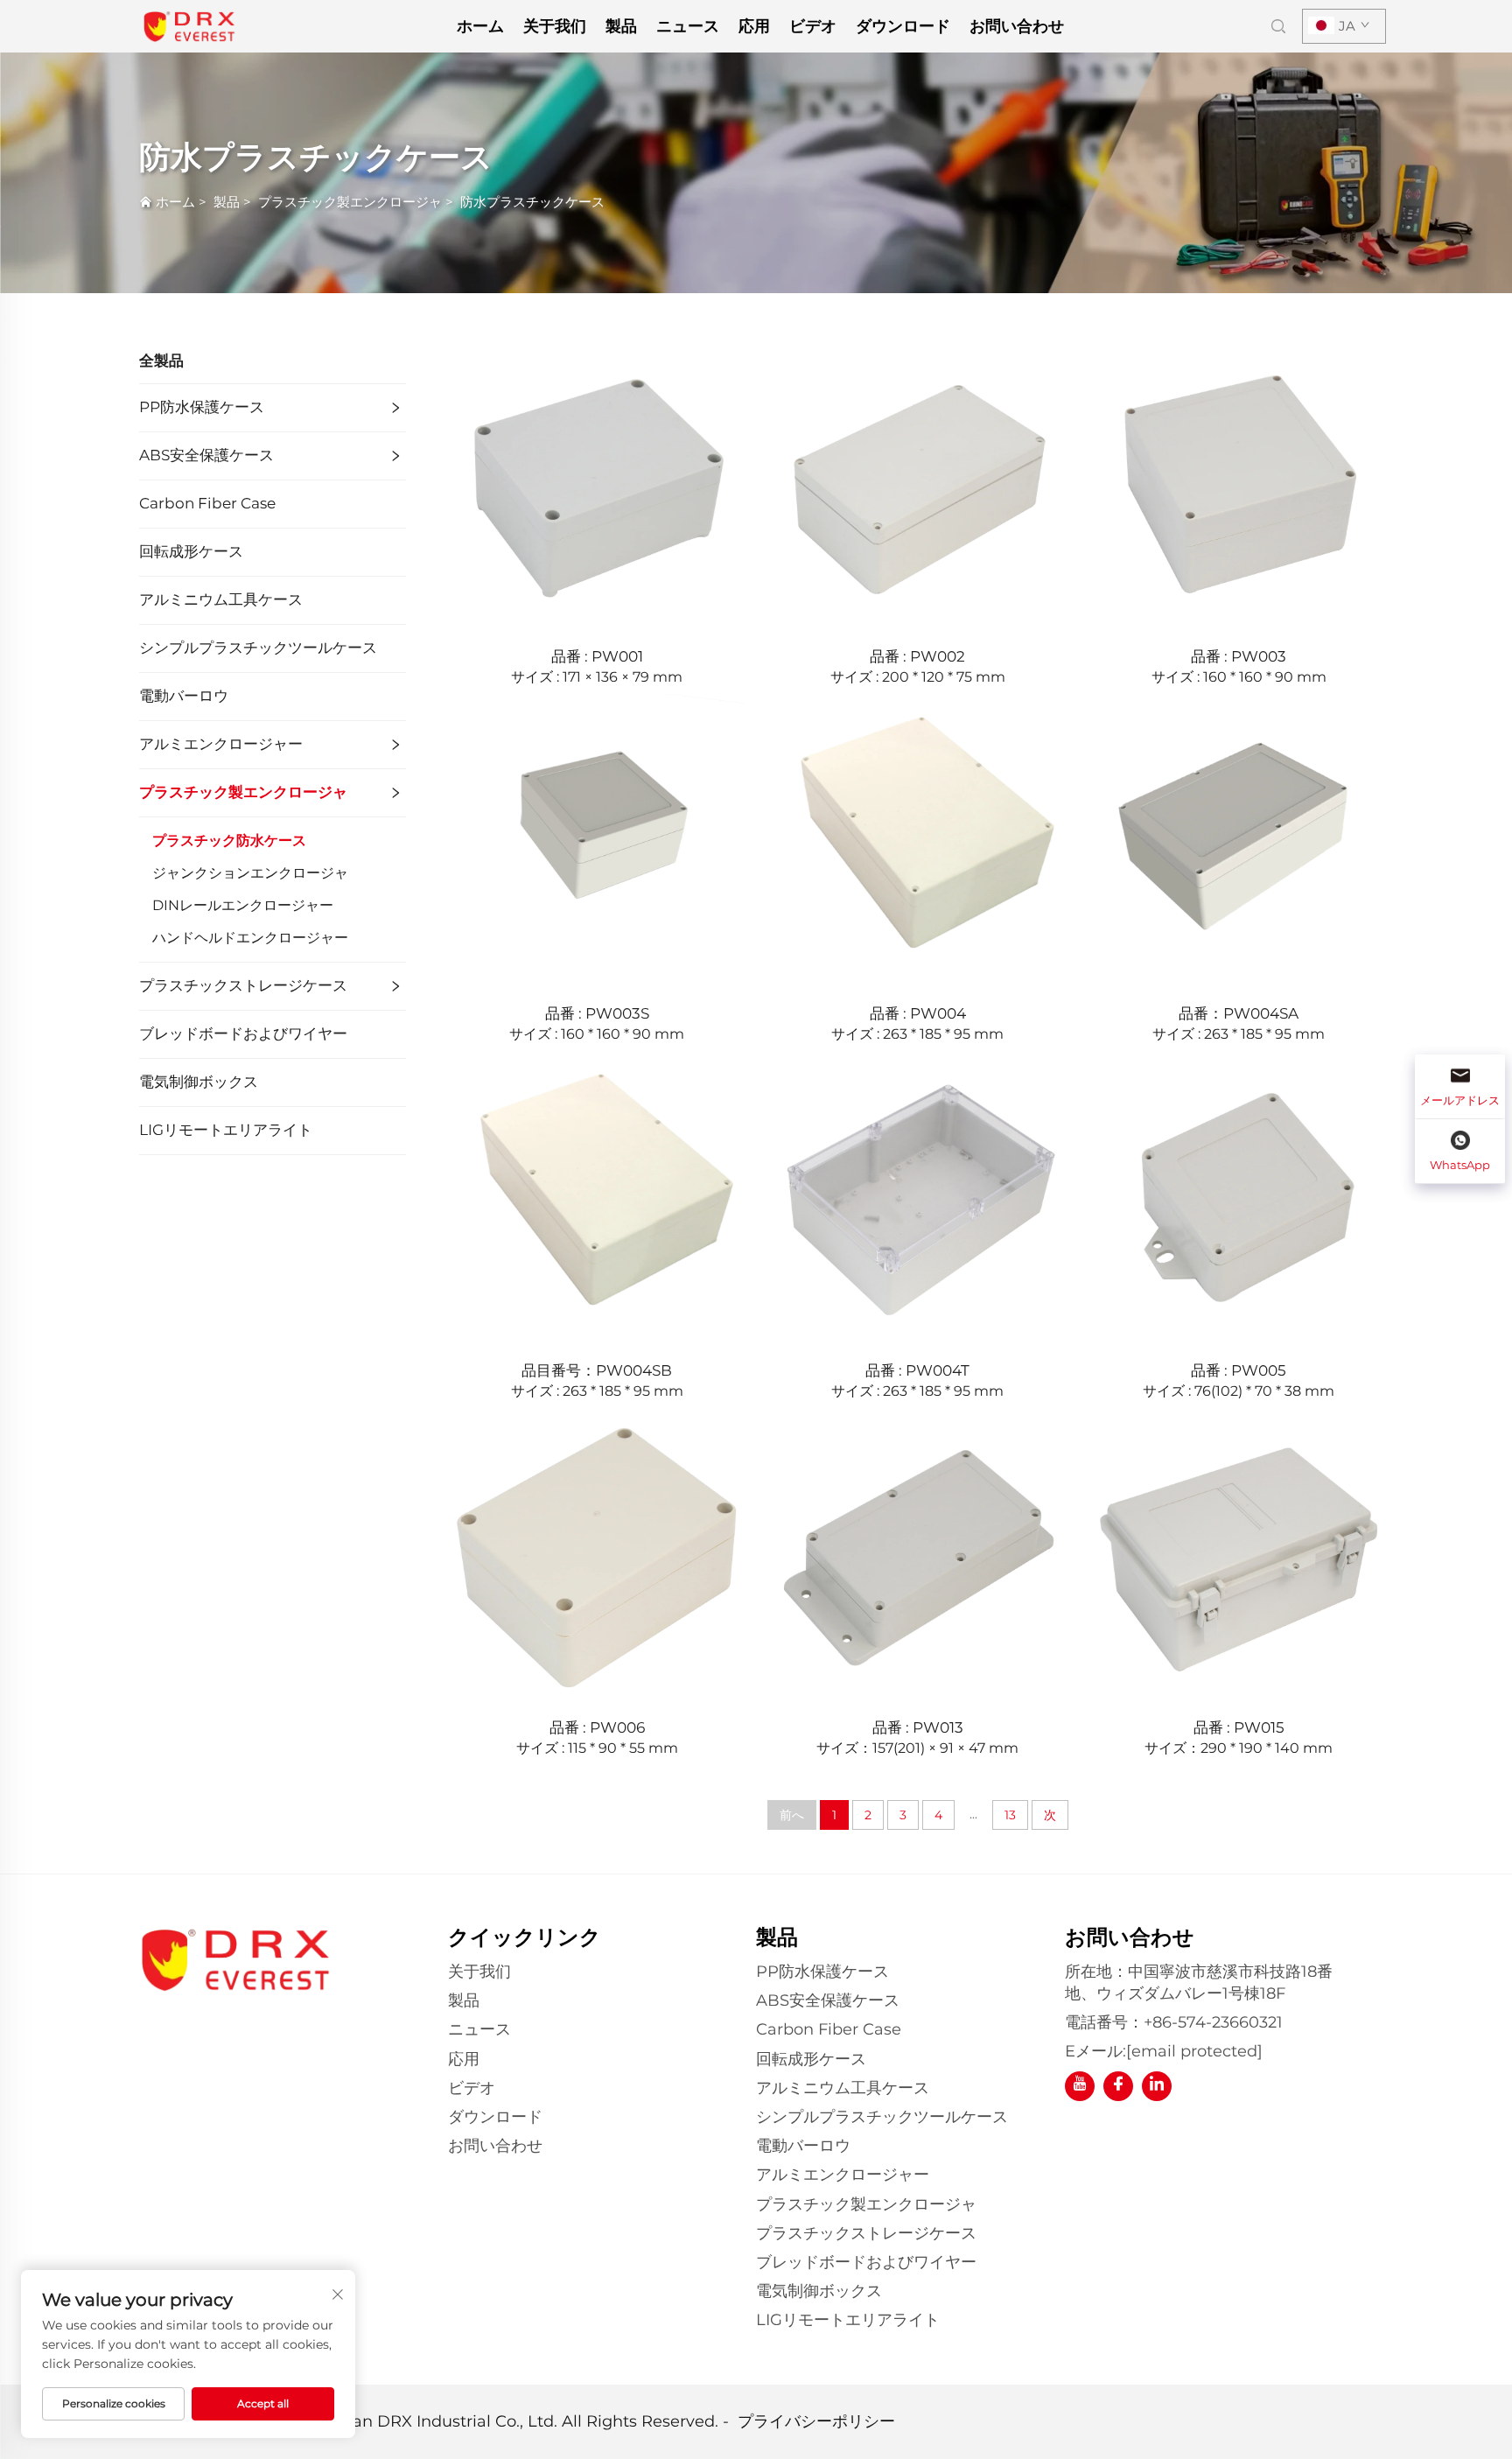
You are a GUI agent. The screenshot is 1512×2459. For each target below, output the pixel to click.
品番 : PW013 (918, 1727)
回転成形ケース (191, 551)
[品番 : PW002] (918, 483)
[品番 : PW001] (597, 483)
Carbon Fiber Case (207, 503)
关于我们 (555, 26)
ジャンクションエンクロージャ (250, 873)
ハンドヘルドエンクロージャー (250, 938)
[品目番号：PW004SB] (597, 1197)
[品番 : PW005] (1239, 1197)
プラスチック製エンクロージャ (350, 202)
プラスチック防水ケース (229, 841)
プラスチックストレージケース (243, 985)
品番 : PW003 (1239, 656)
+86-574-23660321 (1213, 2022)
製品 (621, 26)
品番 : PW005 (1239, 1370)
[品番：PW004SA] (1239, 840)
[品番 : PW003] (1239, 483)
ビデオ (813, 26)
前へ (792, 1815)
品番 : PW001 (597, 656)
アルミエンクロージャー (221, 744)
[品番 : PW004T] (918, 1197)
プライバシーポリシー (816, 2421)
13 (1010, 1815)
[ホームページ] (189, 25)
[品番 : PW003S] (597, 840)
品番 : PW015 (1239, 1727)
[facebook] (1118, 2086)
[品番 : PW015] (1239, 1555)
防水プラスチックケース (532, 202)
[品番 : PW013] (918, 1555)
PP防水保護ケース (202, 407)
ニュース (688, 26)
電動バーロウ (184, 696)
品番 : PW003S (597, 1013)
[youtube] (1080, 2086)
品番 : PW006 (597, 1727)
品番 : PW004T (917, 1370)
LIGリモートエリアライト (226, 1130)
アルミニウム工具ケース (221, 599)
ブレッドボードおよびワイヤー (243, 1033)
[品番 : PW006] (597, 1555)
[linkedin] (1157, 2086)
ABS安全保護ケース (206, 455)
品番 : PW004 (918, 1013)
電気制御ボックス (199, 1082)
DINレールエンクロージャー (243, 905)
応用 (754, 26)
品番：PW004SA (1239, 1013)
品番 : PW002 (917, 656)
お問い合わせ (1017, 26)
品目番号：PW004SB (597, 1370)
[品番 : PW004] (918, 840)
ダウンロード (903, 26)
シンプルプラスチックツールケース (258, 648)
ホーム (480, 26)
